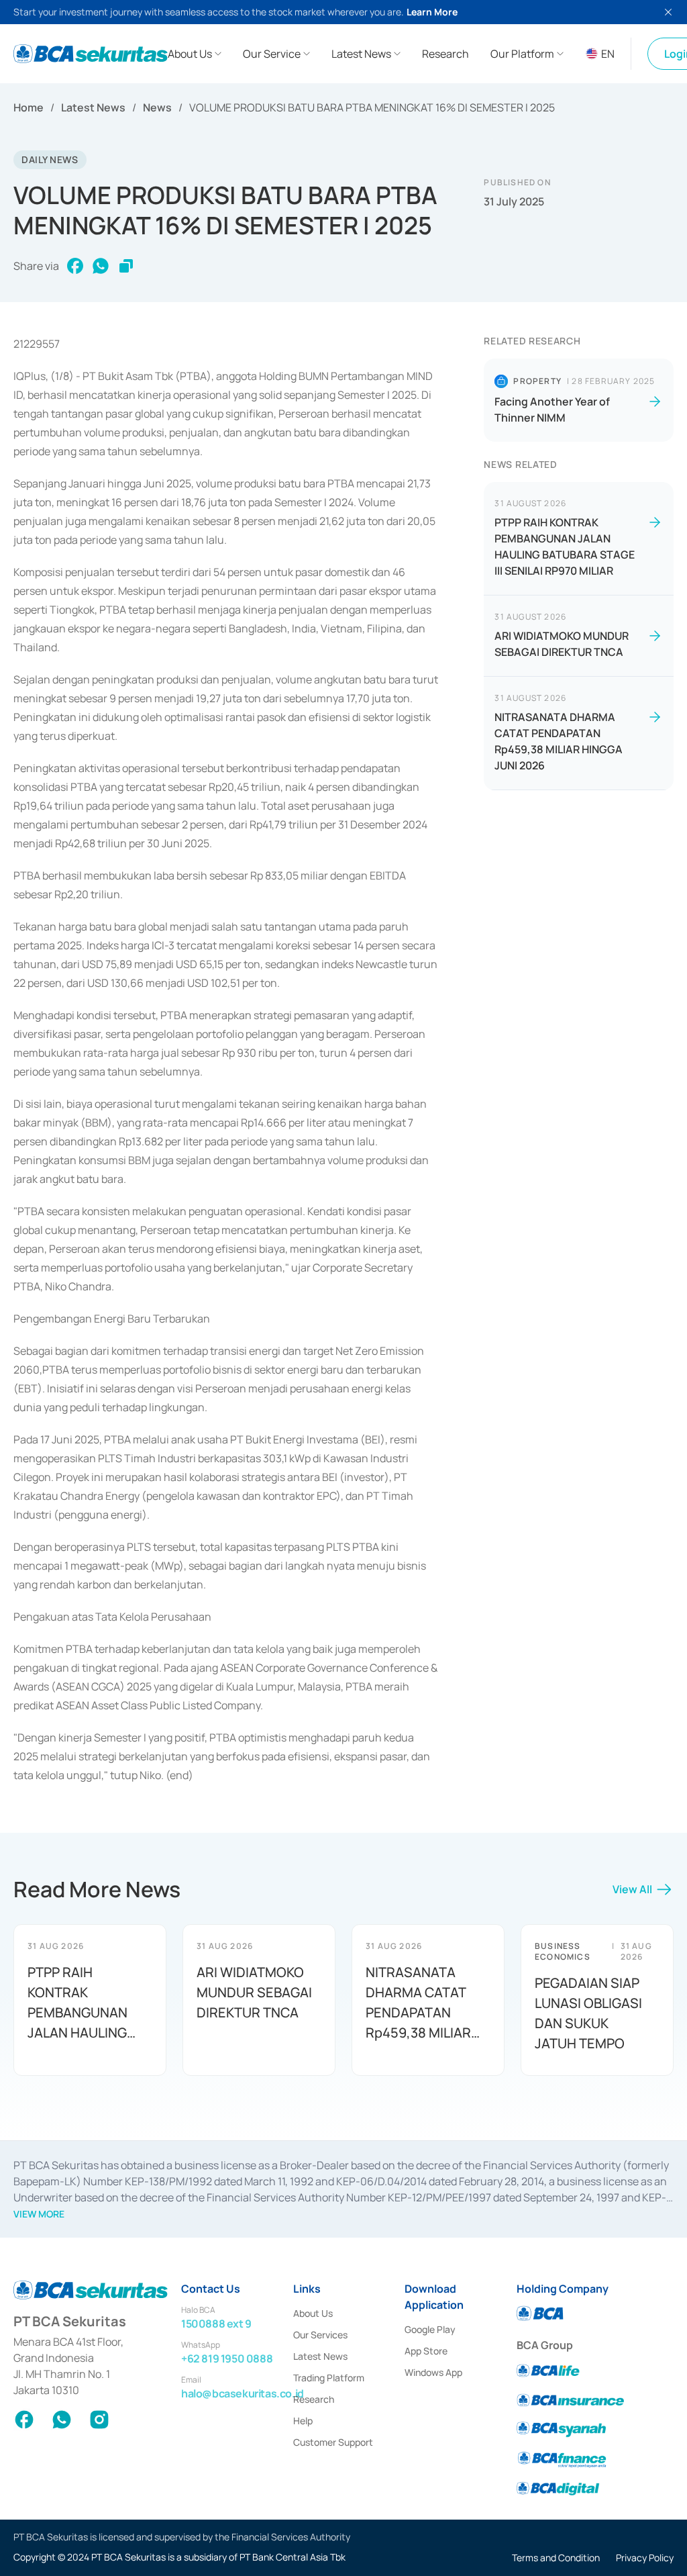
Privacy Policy (645, 2558)
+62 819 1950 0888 (227, 2358)
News (157, 107)
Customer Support (333, 2442)
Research (314, 2399)
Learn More (432, 12)
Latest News (93, 107)
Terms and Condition (556, 2558)
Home (29, 107)
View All (632, 1889)
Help (303, 2421)
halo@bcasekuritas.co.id (243, 2393)
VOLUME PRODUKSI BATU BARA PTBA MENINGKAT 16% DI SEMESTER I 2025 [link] (372, 107)
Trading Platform (329, 2378)
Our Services (320, 2335)
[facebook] (75, 266)
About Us (313, 2313)
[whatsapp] (101, 266)
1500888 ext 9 (216, 2324)
